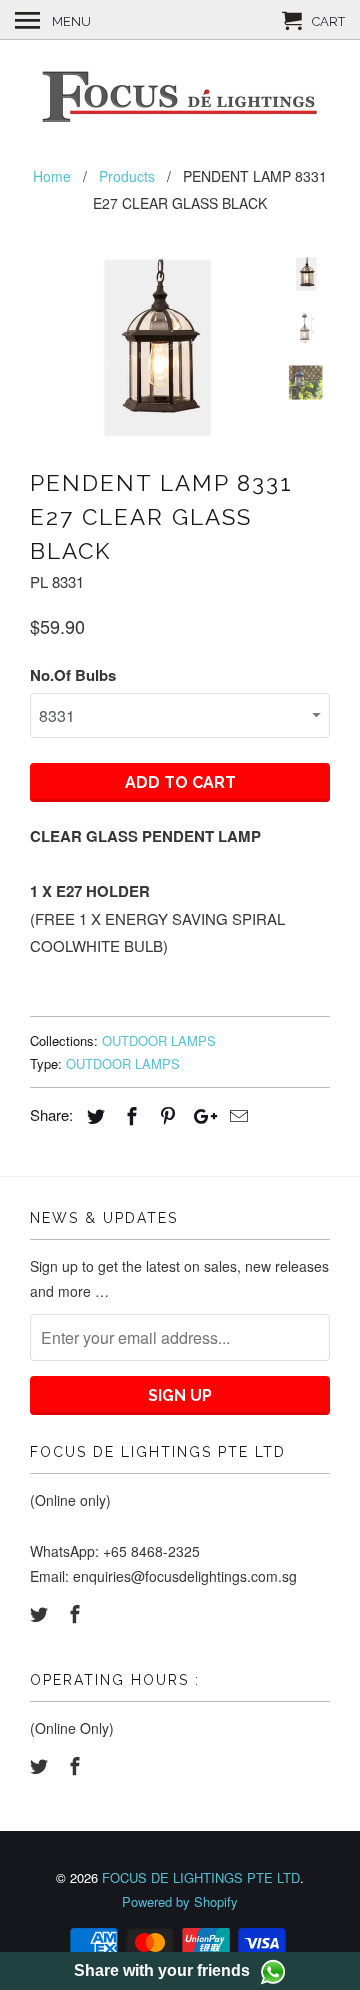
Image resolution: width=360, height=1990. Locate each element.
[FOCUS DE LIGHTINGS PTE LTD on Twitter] (41, 1613)
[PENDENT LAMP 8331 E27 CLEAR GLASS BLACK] (150, 347)
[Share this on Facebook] (129, 1115)
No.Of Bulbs (73, 675)
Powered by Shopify (180, 1901)
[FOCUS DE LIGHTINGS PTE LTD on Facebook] (77, 1613)
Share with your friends (162, 1970)
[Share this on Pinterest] (165, 1115)
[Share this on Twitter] (93, 1115)
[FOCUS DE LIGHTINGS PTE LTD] (180, 99)
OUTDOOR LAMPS (159, 1040)
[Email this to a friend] (236, 1115)
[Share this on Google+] (200, 1115)
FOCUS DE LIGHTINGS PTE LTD (201, 1877)
